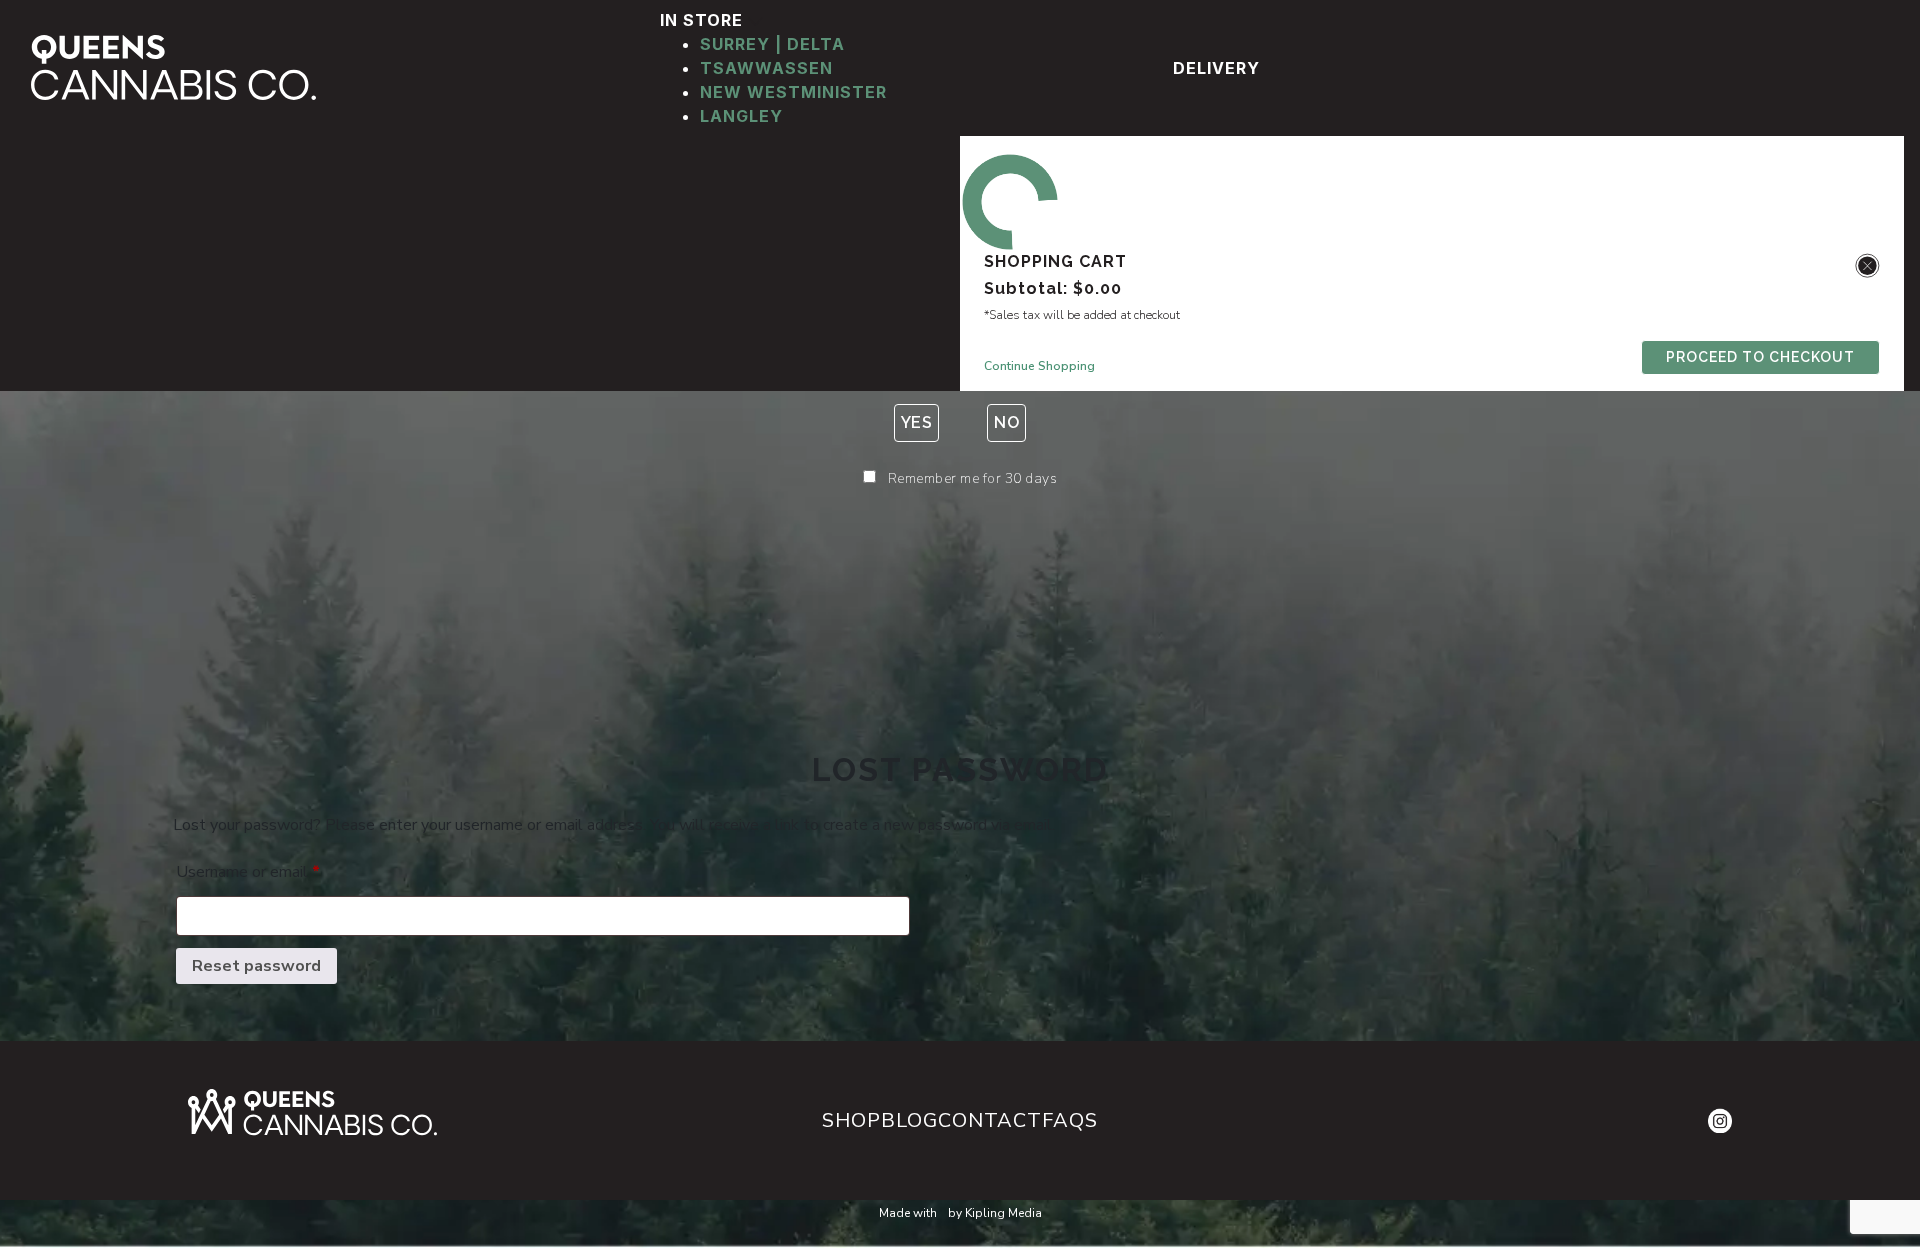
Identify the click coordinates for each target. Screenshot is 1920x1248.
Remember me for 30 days (973, 478)
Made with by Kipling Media (960, 1213)
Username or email (248, 871)
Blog (909, 1120)
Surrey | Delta (772, 44)
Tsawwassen (766, 68)
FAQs (1070, 1120)
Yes (917, 422)
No (1006, 422)
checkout (1760, 357)
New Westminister (793, 92)
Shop (851, 1120)
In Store (704, 20)
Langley (741, 116)
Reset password (256, 966)
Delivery (1216, 68)
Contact (990, 1120)
